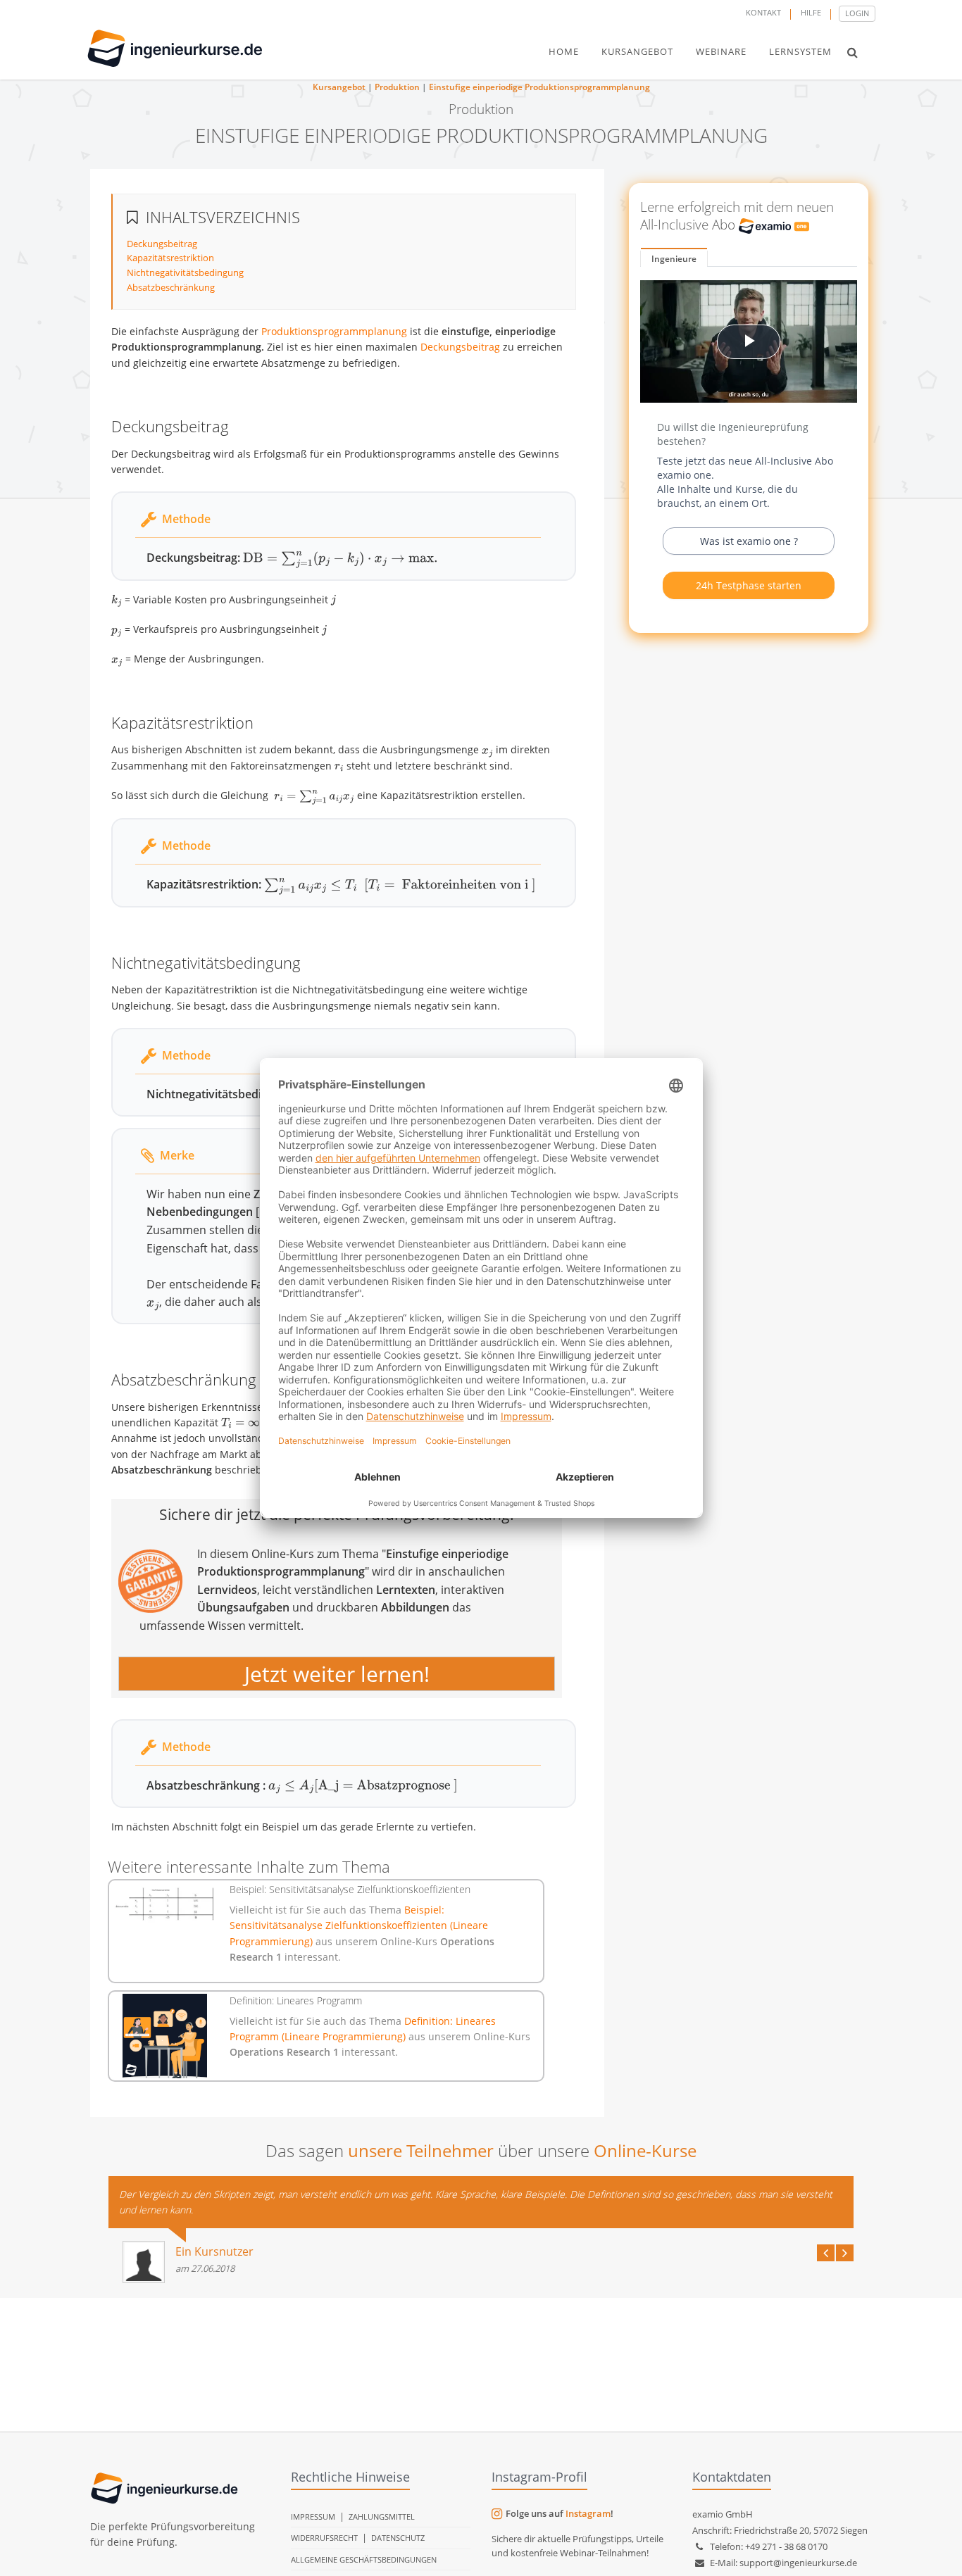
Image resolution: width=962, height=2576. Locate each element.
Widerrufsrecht (324, 2538)
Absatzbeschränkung (171, 287)
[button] (852, 52)
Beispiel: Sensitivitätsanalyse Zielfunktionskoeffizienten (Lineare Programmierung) (359, 1925)
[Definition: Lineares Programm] (165, 2036)
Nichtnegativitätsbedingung (185, 272)
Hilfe (811, 12)
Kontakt (763, 12)
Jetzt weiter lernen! (337, 1674)
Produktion (397, 87)
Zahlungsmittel (382, 2517)
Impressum (313, 2517)
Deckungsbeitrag (162, 244)
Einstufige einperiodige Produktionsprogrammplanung (539, 87)
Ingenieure (674, 259)
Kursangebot (339, 87)
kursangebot (637, 51)
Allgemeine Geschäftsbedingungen (364, 2559)
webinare (721, 51)
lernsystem (800, 51)
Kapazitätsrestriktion (170, 258)
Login (857, 13)
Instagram (588, 2513)
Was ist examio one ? (749, 541)
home (564, 51)
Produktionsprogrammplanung (334, 331)
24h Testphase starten (749, 585)
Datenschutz (398, 2538)
